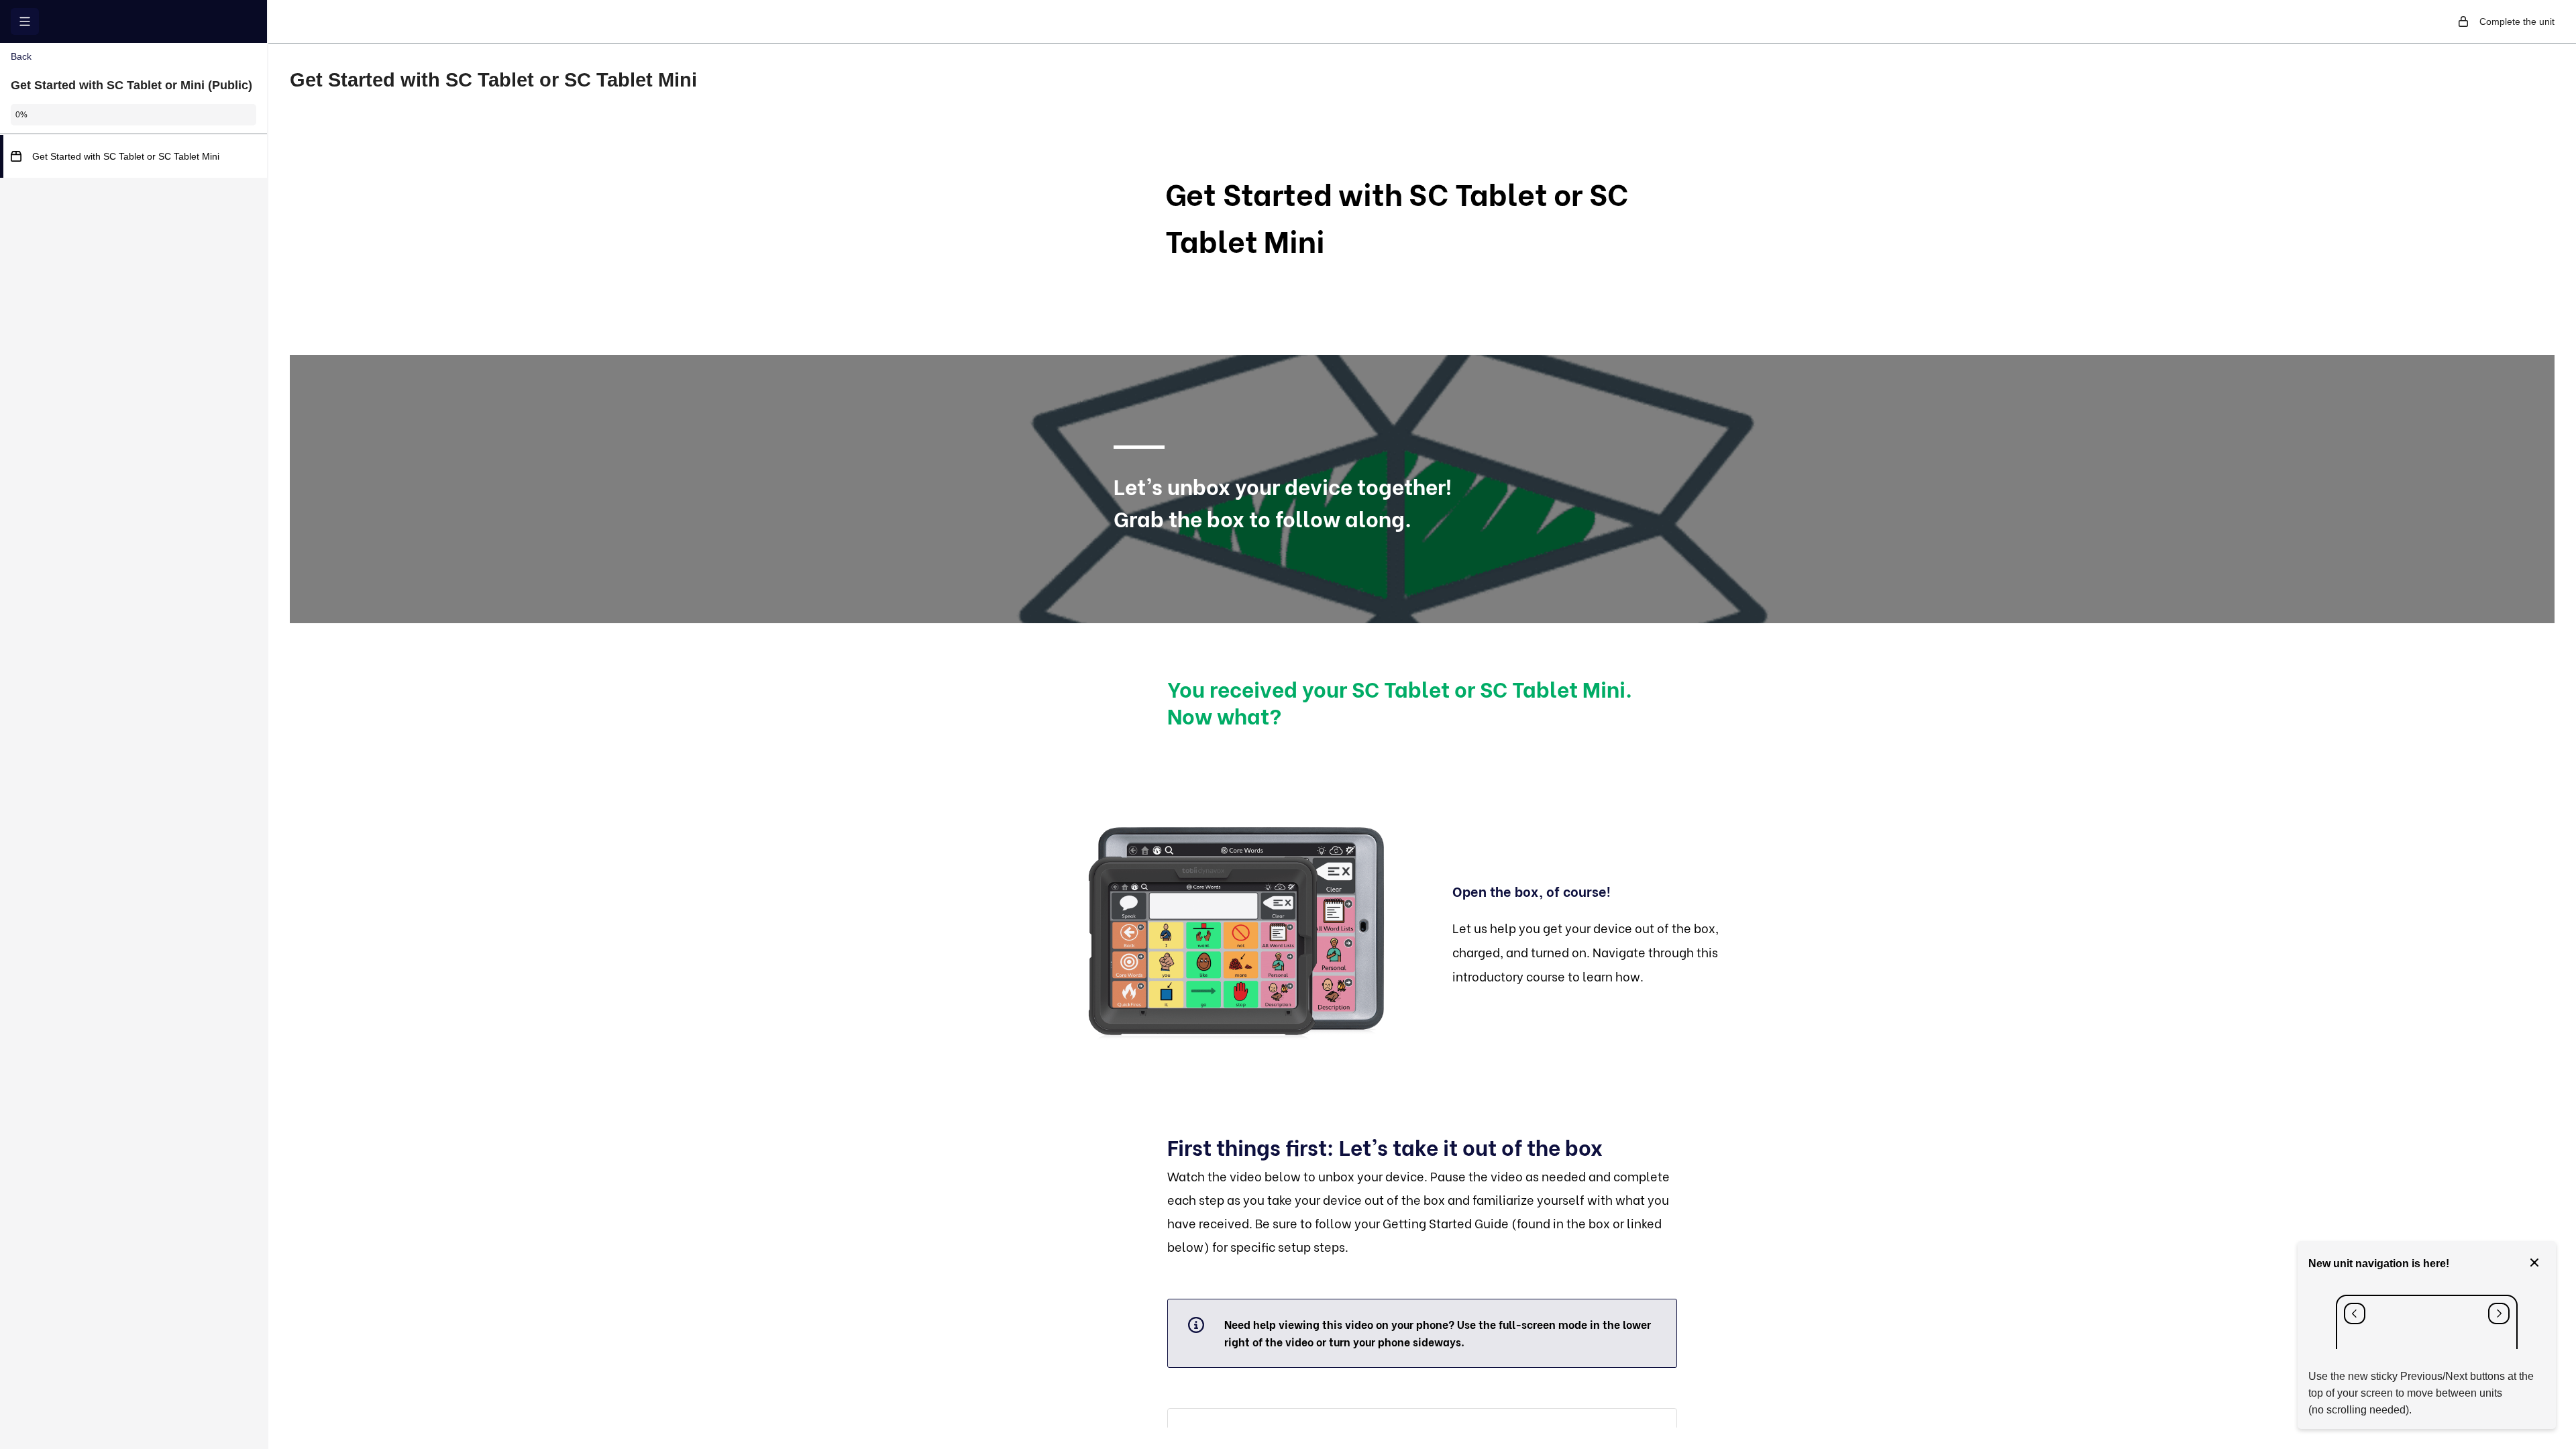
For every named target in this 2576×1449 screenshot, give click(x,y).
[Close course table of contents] (25, 21)
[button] (133, 156)
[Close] (2534, 1264)
